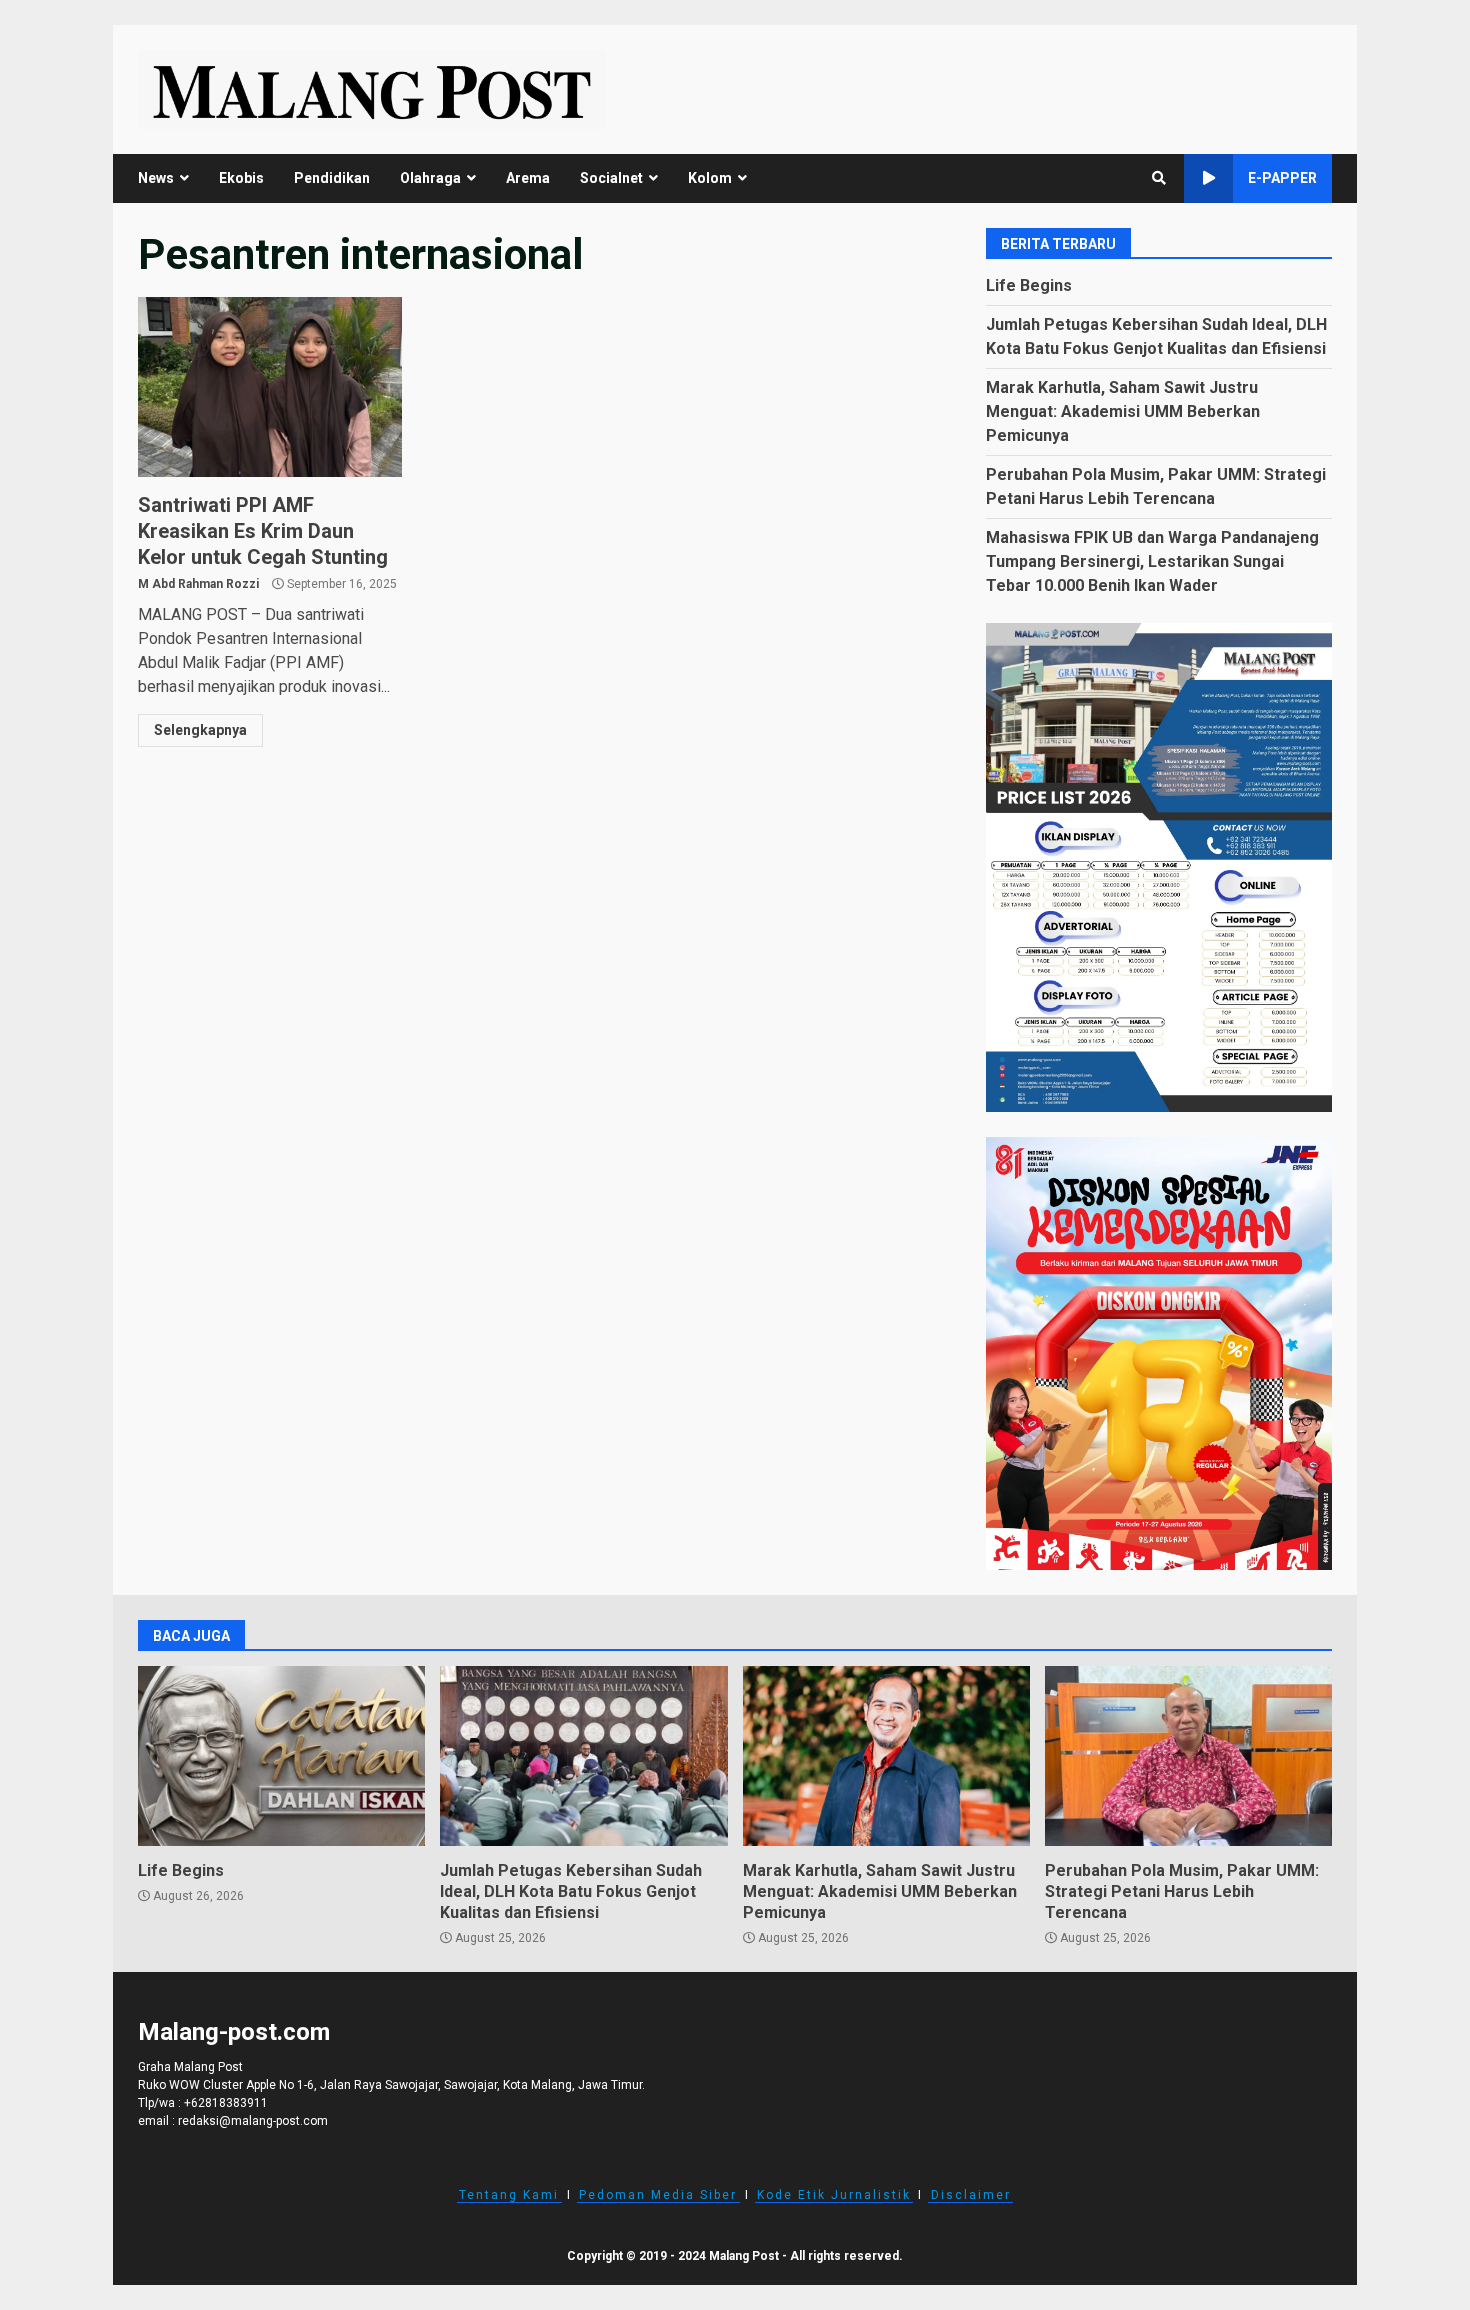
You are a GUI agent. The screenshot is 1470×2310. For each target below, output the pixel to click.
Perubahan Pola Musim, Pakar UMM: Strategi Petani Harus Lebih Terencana (1188, 1756)
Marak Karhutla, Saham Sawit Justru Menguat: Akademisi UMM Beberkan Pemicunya (1123, 411)
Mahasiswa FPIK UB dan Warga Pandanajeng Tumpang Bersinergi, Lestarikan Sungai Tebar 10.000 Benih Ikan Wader (1152, 561)
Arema (528, 178)
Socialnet (611, 178)
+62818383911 (226, 2103)
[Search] (1159, 178)
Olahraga (430, 178)
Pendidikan (332, 178)
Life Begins (1029, 285)
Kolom (710, 178)
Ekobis (241, 178)
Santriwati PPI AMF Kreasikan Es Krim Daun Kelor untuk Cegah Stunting (270, 387)
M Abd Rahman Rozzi (198, 584)
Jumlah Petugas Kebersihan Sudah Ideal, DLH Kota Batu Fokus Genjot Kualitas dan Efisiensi (583, 1756)
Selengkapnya (200, 730)
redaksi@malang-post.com (253, 2121)
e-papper (1282, 178)
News (156, 178)
